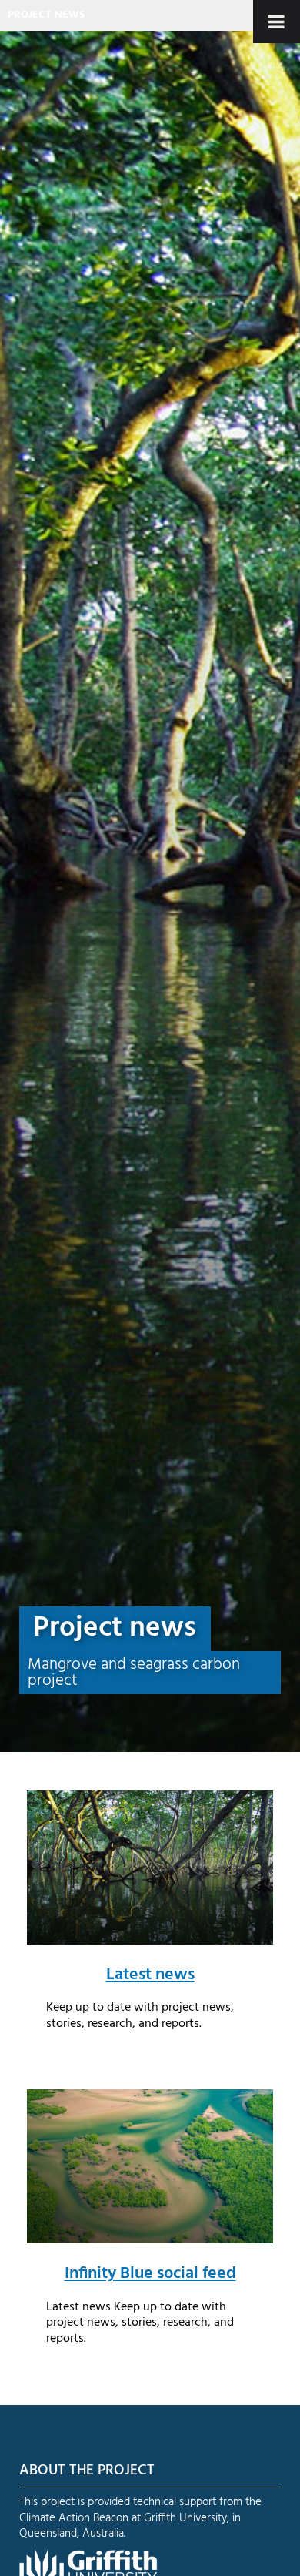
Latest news (150, 1975)
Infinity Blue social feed (150, 2273)
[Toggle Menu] (277, 22)
